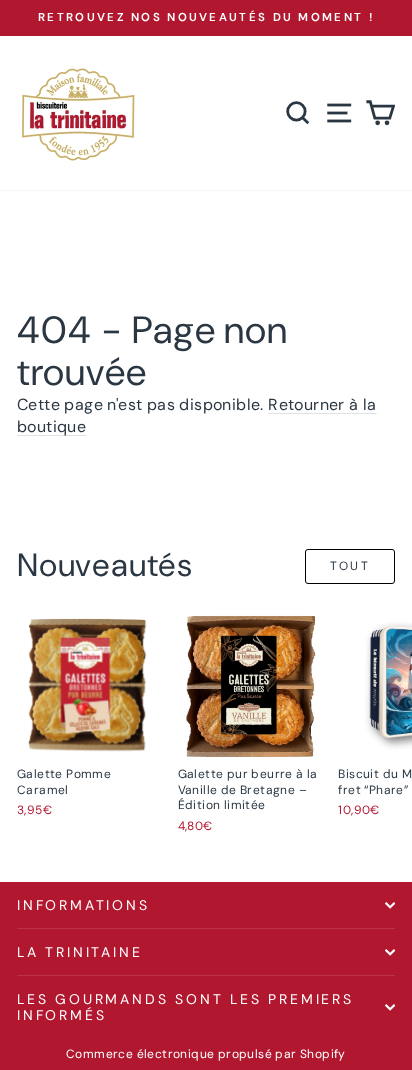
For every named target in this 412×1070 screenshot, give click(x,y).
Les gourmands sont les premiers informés (185, 1007)
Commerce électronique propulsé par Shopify (206, 1054)
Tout (350, 566)
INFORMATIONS (83, 905)
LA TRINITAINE (79, 952)
